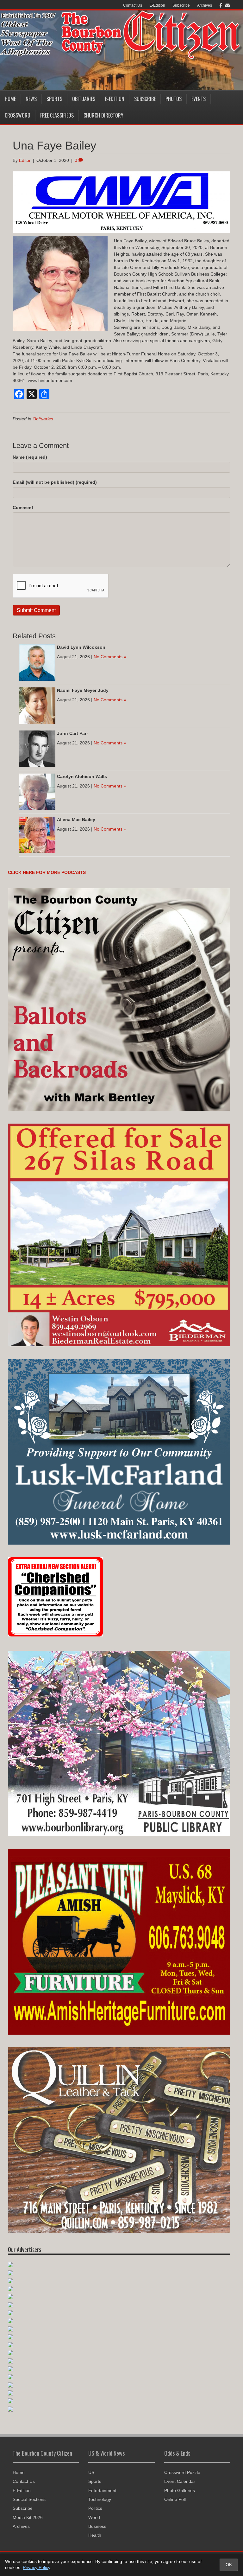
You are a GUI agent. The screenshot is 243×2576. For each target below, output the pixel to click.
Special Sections (29, 2499)
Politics (95, 2508)
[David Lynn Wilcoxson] (37, 662)
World (94, 2517)
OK (229, 2565)
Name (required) (30, 457)
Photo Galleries (180, 2490)
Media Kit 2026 (28, 2517)
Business (97, 2526)
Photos (174, 99)
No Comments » (110, 657)
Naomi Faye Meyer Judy (83, 690)
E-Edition (157, 5)
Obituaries (84, 99)
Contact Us (133, 5)
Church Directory (103, 115)
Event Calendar (180, 2481)
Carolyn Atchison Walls (82, 776)
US (91, 2472)
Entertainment (102, 2490)
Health (95, 2535)
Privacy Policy (37, 2567)
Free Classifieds (57, 115)
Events (199, 99)
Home (10, 99)
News (31, 99)
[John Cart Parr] (37, 748)
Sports (54, 99)
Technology (100, 2499)
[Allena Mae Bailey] (37, 834)
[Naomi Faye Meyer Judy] (37, 705)
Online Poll (175, 2499)
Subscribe (181, 5)
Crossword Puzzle (182, 2472)
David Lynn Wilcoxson (81, 647)
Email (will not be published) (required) (55, 482)
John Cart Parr (72, 733)
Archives (205, 5)
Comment (23, 507)
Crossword (18, 115)
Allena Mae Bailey (76, 819)
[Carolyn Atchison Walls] (37, 791)
